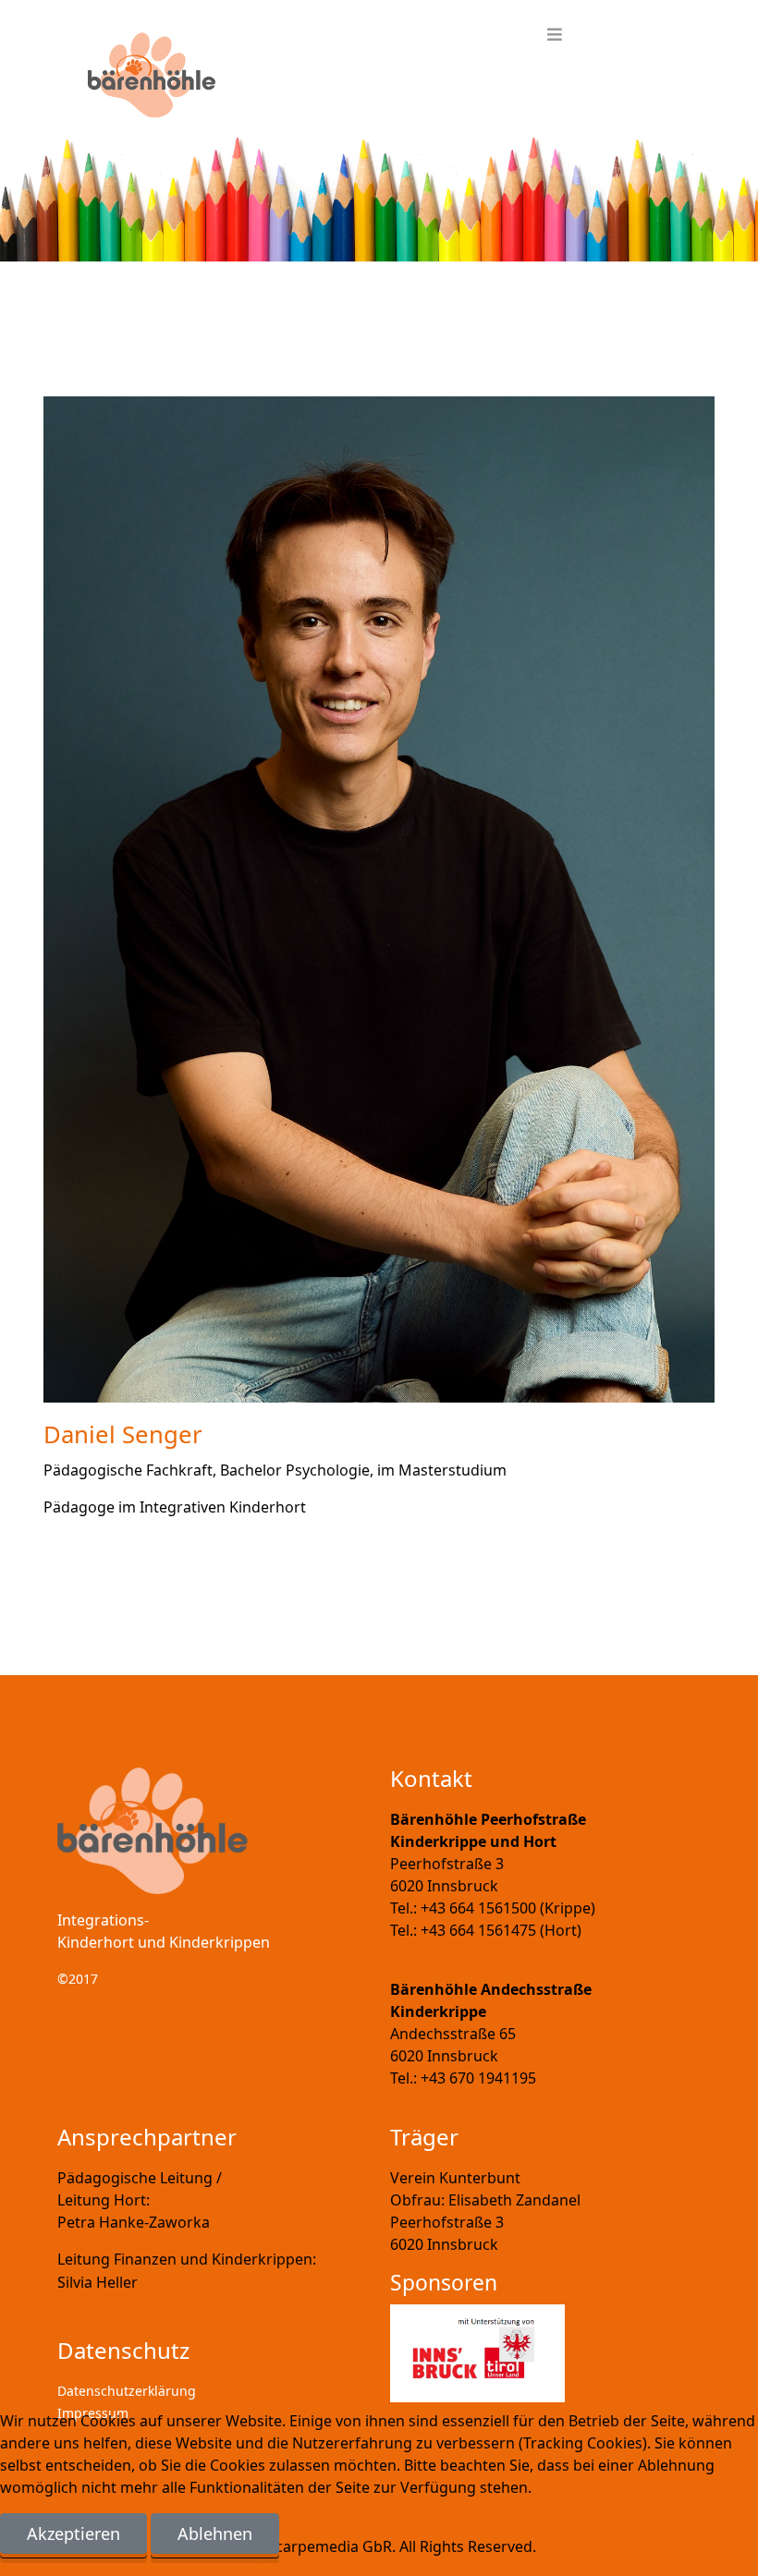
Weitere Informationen (337, 2565)
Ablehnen (215, 2533)
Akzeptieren (73, 2533)
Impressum (462, 2565)
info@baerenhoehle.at (468, 1952)
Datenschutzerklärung (127, 2391)
